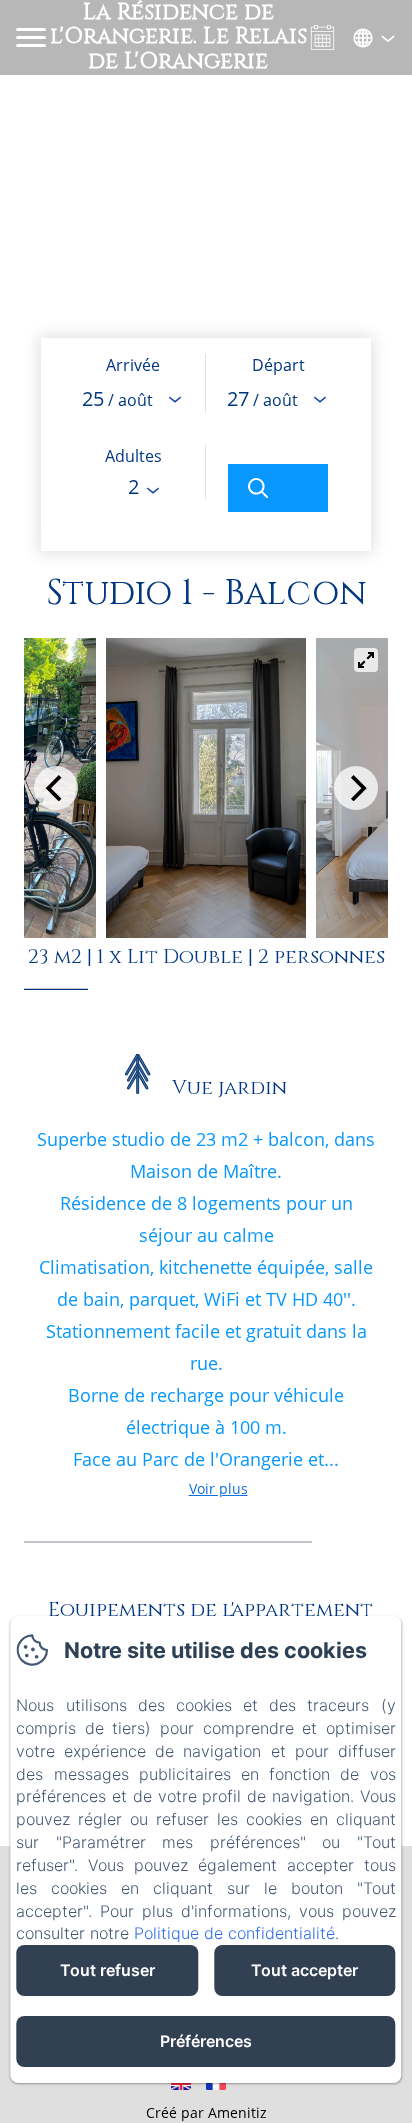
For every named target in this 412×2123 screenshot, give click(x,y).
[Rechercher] (278, 488)
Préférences (206, 2041)
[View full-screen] (366, 660)
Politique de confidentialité (234, 1933)
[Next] (356, 788)
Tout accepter (304, 1970)
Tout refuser (107, 1970)
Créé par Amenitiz (206, 2112)
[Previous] (56, 788)
